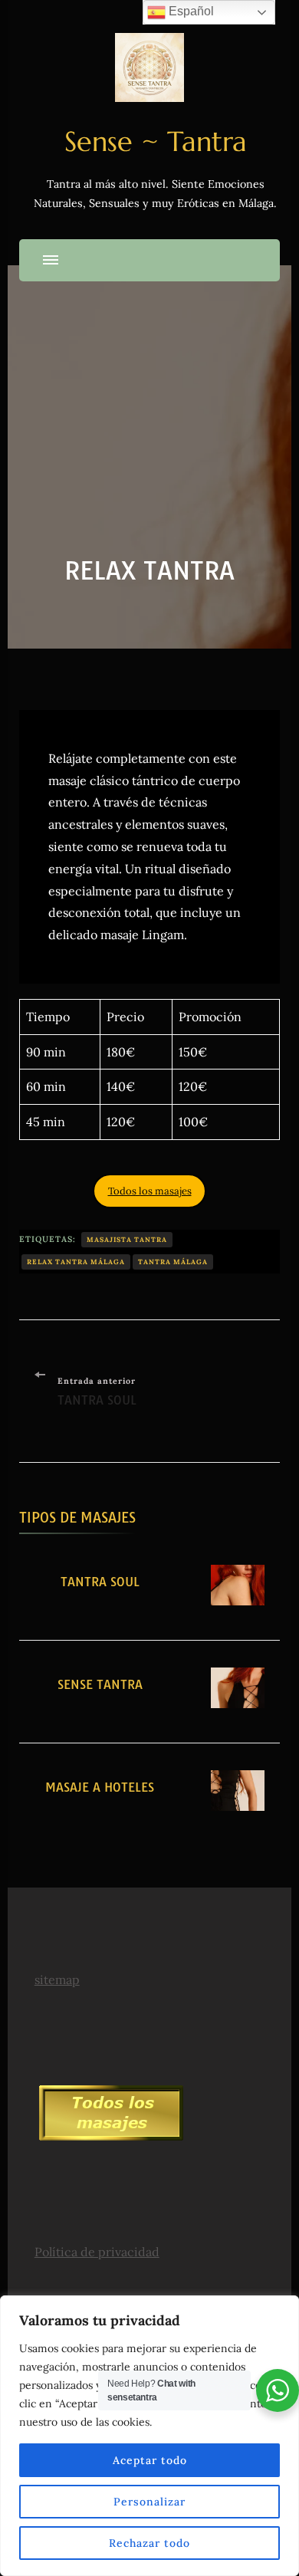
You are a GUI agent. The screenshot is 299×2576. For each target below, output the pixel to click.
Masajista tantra (127, 1239)
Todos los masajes (150, 1191)
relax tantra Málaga (76, 1262)
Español (190, 11)
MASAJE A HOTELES (100, 1787)
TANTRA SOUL (100, 1582)
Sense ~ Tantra (156, 141)
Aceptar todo (150, 2460)
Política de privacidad (97, 2252)
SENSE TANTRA (100, 1684)
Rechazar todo (149, 2543)
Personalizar (149, 2502)
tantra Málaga (173, 1262)
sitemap (57, 1980)
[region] (149, 2436)
